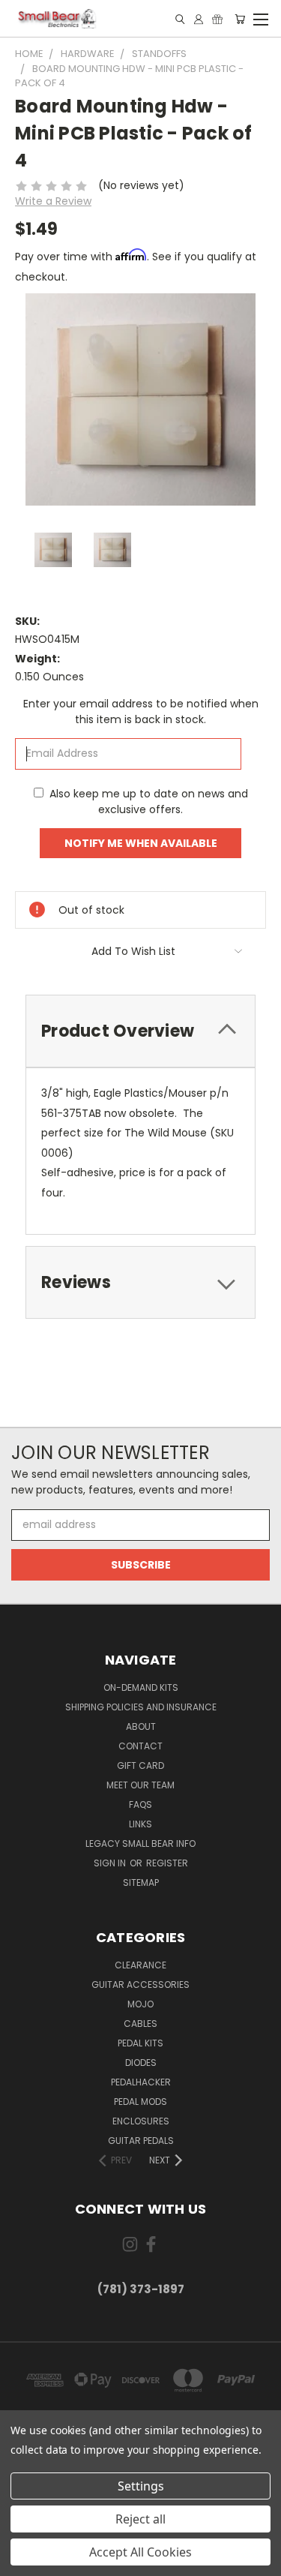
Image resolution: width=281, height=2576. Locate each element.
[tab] (140, 1031)
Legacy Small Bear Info (140, 1843)
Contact (140, 1746)
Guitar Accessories (140, 1985)
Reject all (140, 2519)
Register (167, 1863)
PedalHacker (141, 2082)
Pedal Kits (140, 2043)
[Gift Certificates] (217, 19)
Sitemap (141, 1882)
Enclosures (141, 2121)
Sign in (111, 1863)
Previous (23, 2561)
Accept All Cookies (140, 2552)
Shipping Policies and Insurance (141, 1707)
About (141, 1726)
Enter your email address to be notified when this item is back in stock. (141, 712)
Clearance (140, 1965)
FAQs (140, 1804)
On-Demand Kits (141, 1687)
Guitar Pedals (141, 2141)
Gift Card (140, 1765)
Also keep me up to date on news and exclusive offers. (149, 802)
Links (140, 1824)
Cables (140, 2024)
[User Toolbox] (199, 19)
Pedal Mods (140, 2102)
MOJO (140, 2004)
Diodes (141, 2063)
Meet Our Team (140, 1785)
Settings (141, 2486)
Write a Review (53, 201)
